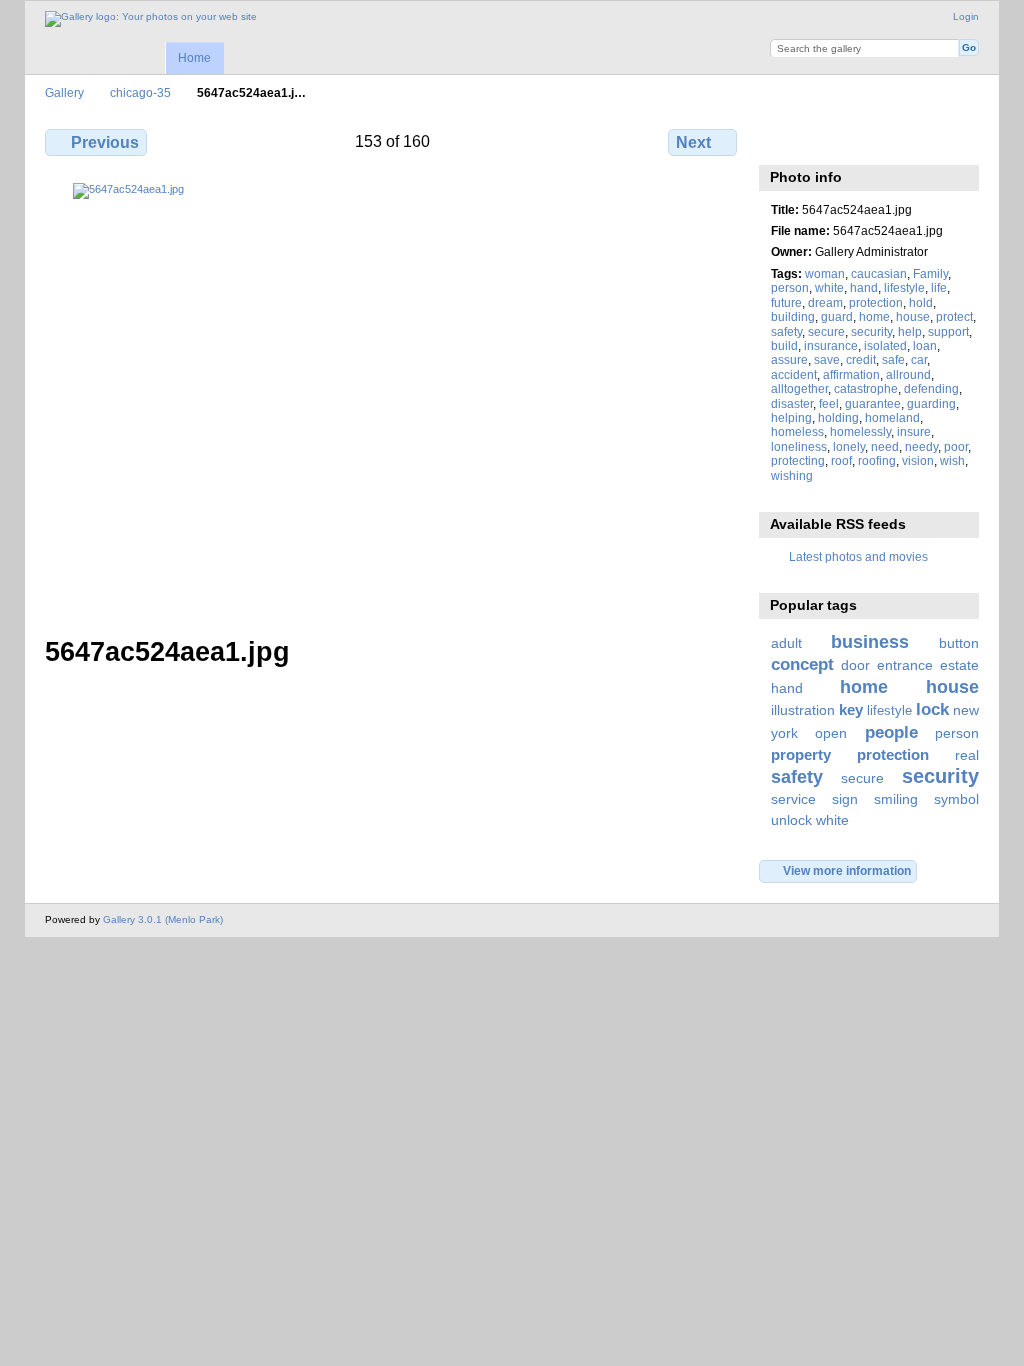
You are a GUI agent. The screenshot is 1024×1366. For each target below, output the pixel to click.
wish (952, 460)
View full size (781, 140)
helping (791, 417)
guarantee (873, 403)
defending (931, 388)
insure (914, 431)
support (948, 331)
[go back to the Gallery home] (151, 19)
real (967, 755)
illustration (803, 710)
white (829, 287)
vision (918, 460)
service (793, 799)
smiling (896, 799)
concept (802, 664)
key (851, 709)
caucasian (879, 273)
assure (789, 359)
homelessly (860, 431)
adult (786, 643)
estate (959, 665)
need (885, 446)
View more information (847, 870)
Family (930, 273)
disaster (792, 403)
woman (825, 273)
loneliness (799, 446)
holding (838, 417)
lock (932, 709)
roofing (877, 460)
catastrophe (866, 388)
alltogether (799, 388)
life (939, 287)
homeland (892, 417)
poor (956, 446)
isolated (885, 345)
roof (841, 460)
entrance (905, 665)
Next (693, 142)
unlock (791, 820)
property (801, 754)
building (793, 316)
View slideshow (824, 140)
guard (837, 316)
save (827, 359)
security (871, 331)
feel (829, 403)
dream (825, 302)
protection (876, 302)
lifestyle (904, 287)
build (784, 345)
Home (194, 58)
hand (864, 287)
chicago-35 (140, 92)
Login (966, 16)
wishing (792, 475)
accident (794, 374)
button (959, 643)
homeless (797, 431)
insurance (831, 345)
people (891, 732)
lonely (849, 446)
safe (893, 359)
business (870, 641)
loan (925, 345)
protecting (798, 460)
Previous (105, 142)
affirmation (851, 374)
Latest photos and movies (858, 556)
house (913, 316)
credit (861, 359)
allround (908, 374)
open (831, 733)
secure (826, 331)
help (910, 331)
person (790, 287)
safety (786, 331)
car (919, 359)
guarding (931, 403)
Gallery (64, 92)
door (855, 665)
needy (921, 446)
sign (845, 799)
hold (921, 302)
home (874, 316)
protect (954, 316)
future (786, 302)
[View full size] (393, 397)
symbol (956, 799)
